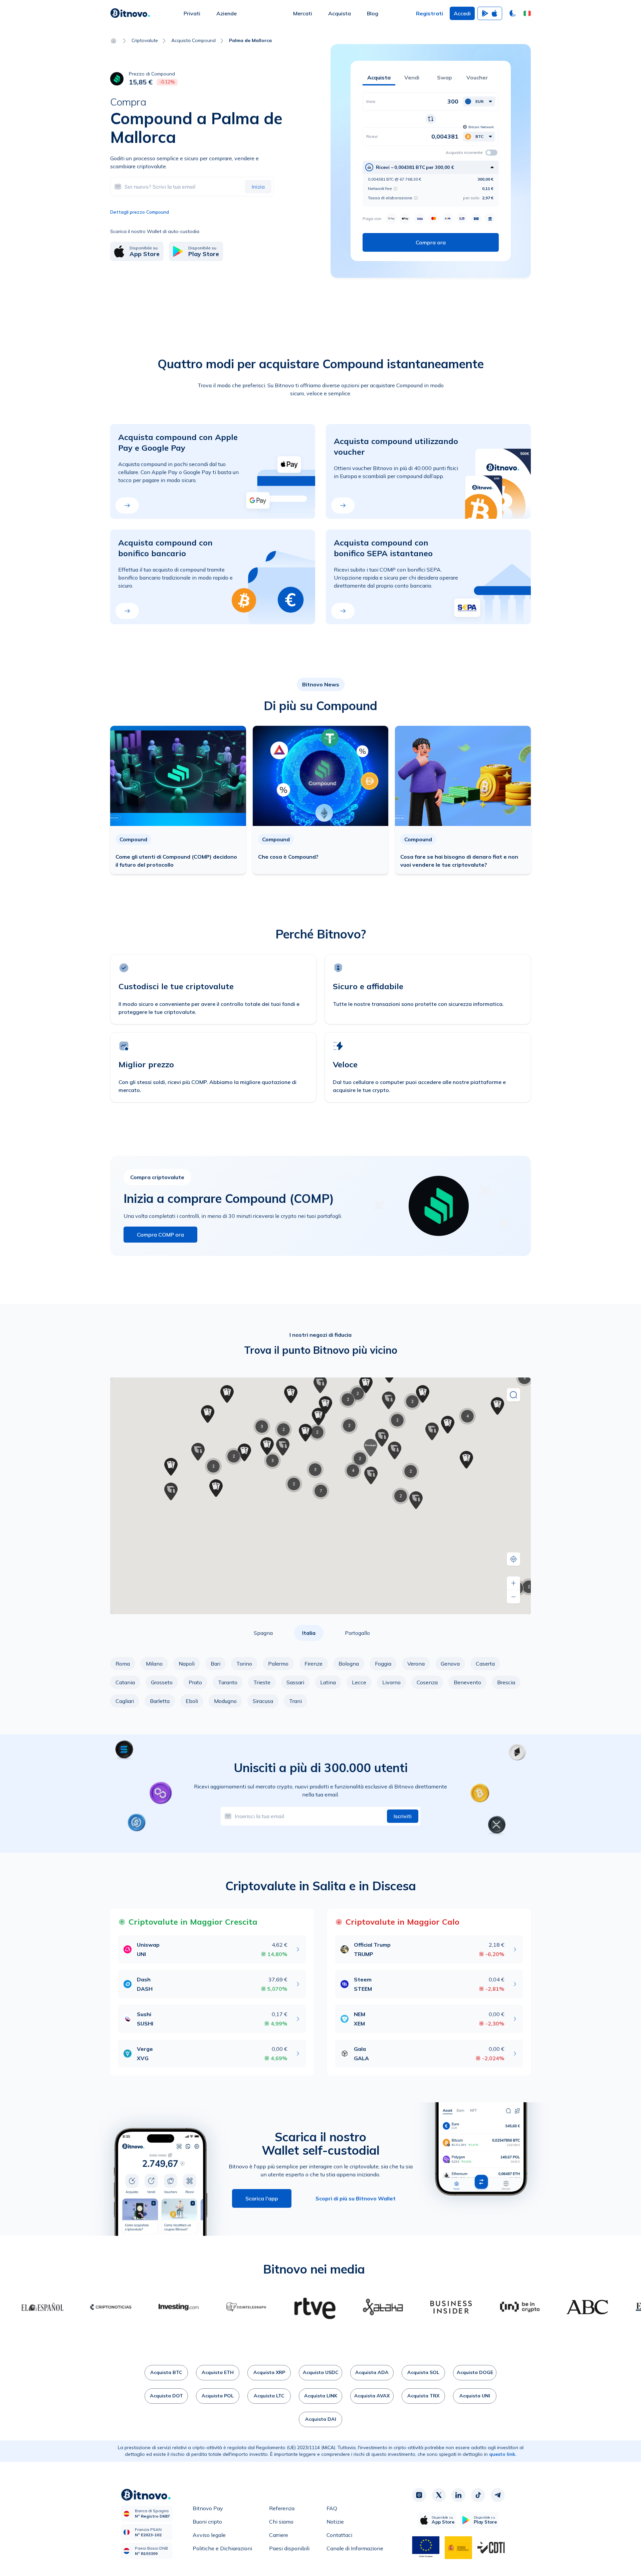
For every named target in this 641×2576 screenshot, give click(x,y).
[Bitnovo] (130, 13)
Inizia (258, 187)
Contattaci (339, 2535)
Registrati (430, 13)
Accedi (462, 13)
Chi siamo (281, 2522)
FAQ (332, 2508)
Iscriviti (403, 1816)
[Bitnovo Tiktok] (478, 2495)
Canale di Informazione (355, 2548)
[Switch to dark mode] (513, 13)
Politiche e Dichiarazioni (222, 2548)
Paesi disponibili (289, 2548)
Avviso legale (209, 2535)
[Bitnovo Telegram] (498, 2495)
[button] (527, 13)
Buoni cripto (207, 2522)
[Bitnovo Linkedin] (458, 2495)
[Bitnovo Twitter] (439, 2495)
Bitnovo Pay (208, 2508)
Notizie (335, 2522)
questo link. (503, 2454)
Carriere (279, 2535)
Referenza (282, 2508)
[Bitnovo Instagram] (419, 2495)
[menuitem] (192, 13)
